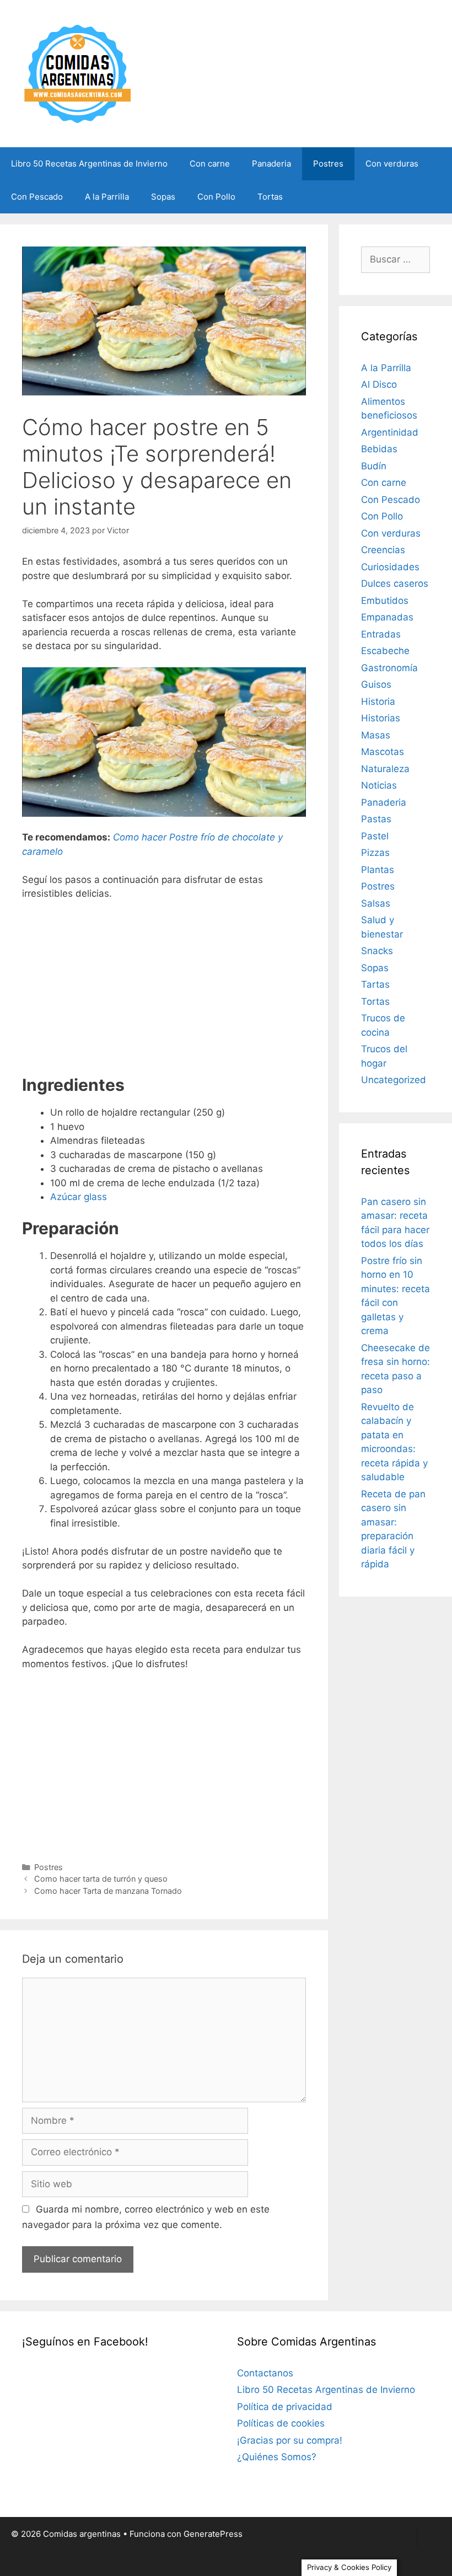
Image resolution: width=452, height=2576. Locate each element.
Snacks (377, 951)
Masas (376, 735)
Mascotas (383, 752)
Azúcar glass (79, 1197)
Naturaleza (385, 769)
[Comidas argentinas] (78, 73)
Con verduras (392, 164)
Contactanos (265, 2373)
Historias (381, 718)
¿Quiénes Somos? (277, 2457)
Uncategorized (394, 1080)
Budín (374, 466)
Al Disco (379, 384)
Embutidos (385, 601)
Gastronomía (389, 668)
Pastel (375, 836)
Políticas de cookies (281, 2423)
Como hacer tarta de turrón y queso (101, 1879)
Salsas (376, 903)
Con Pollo (216, 197)
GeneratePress (213, 2534)
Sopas (163, 197)
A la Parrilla (107, 197)
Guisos (376, 684)
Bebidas (379, 449)
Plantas (378, 870)
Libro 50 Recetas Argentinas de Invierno (89, 164)
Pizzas (375, 853)
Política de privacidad (285, 2407)
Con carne (210, 164)
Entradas (381, 634)
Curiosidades (390, 567)
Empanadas (387, 617)
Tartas (375, 984)
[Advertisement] (164, 992)
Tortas (270, 197)
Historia (378, 701)
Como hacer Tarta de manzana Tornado (108, 1891)
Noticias (379, 785)
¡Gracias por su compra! (290, 2440)
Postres (328, 164)
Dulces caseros (395, 583)
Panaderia (271, 164)
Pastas (376, 819)
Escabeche (385, 651)
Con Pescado (37, 197)
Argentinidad (390, 432)
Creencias (383, 550)
